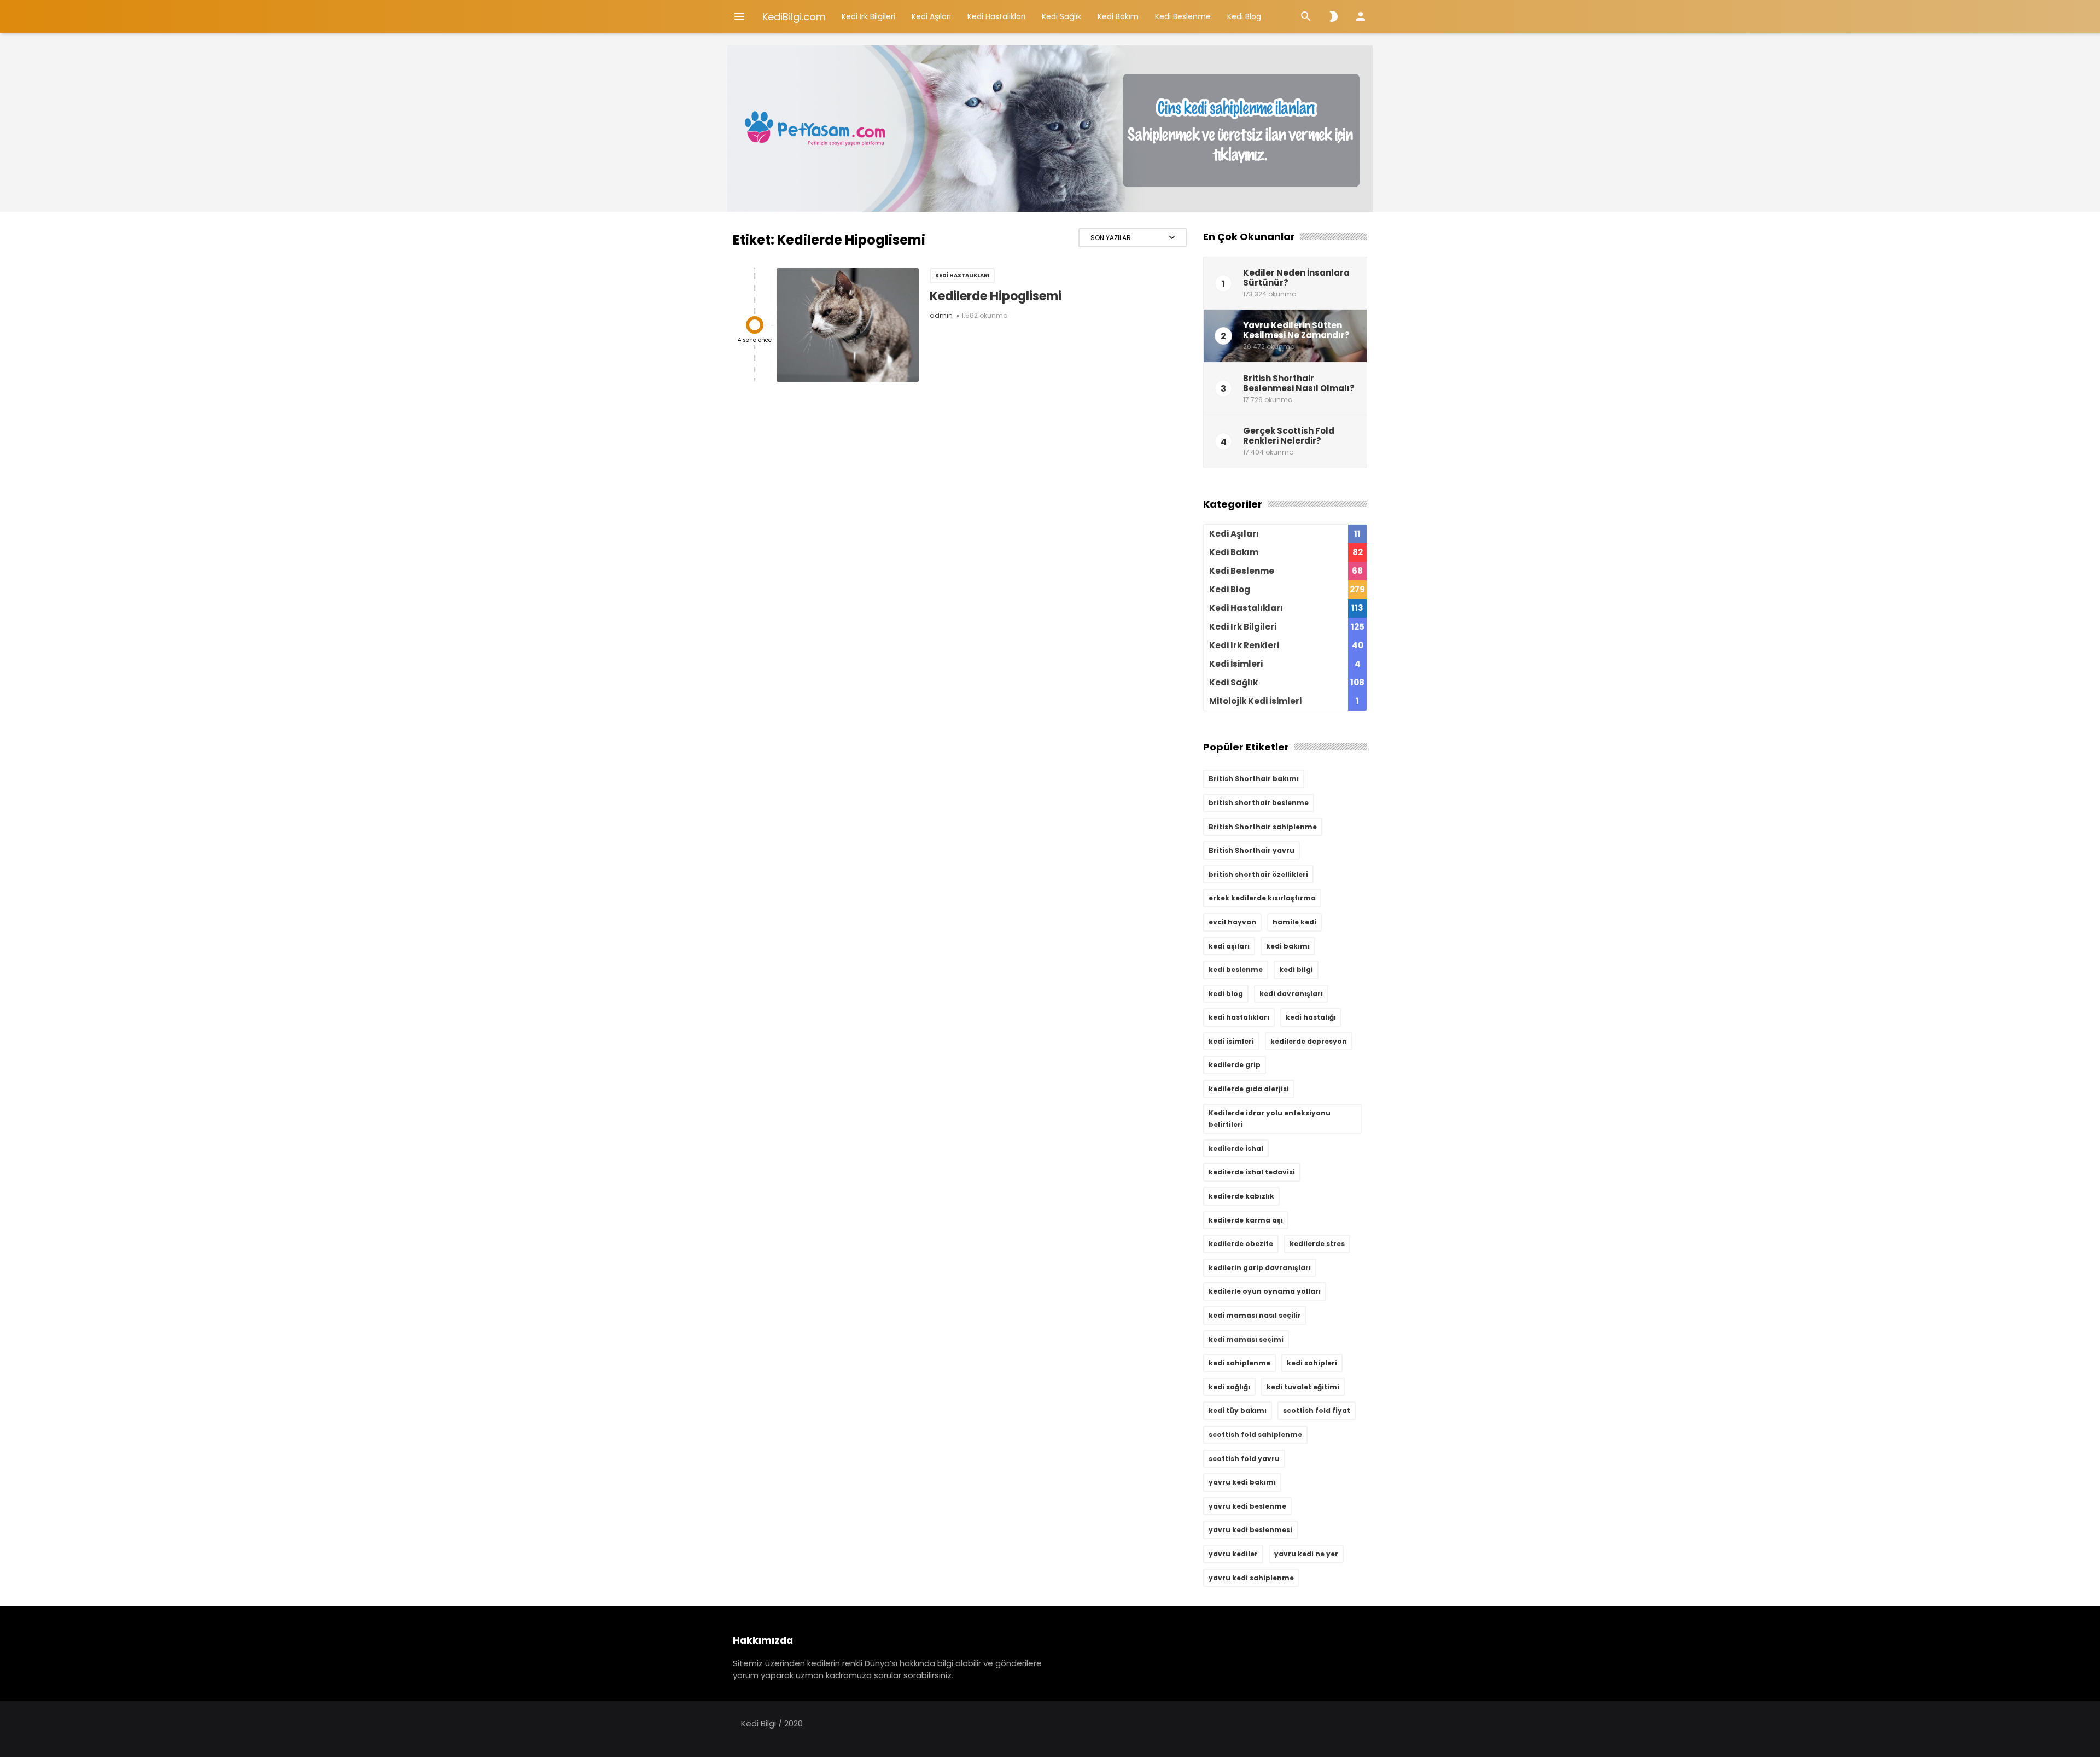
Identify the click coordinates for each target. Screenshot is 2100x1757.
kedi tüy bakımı (1238, 1410)
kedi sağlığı (1229, 1387)
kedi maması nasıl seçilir (1255, 1315)
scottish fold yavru (1244, 1459)
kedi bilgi (1296, 970)
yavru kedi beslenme (1247, 1506)
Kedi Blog (1244, 16)
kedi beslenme (1236, 970)
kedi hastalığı (1311, 1017)
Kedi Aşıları (931, 16)
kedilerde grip (1235, 1065)
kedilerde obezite (1241, 1244)
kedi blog (1226, 994)
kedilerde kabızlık (1241, 1196)
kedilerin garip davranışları (1260, 1268)
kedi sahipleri (1312, 1363)
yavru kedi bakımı (1242, 1482)
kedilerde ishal (1236, 1148)
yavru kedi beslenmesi (1250, 1530)
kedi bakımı (1288, 946)
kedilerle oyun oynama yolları (1265, 1291)
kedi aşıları (1229, 946)
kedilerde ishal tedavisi (1252, 1172)
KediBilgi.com (794, 17)
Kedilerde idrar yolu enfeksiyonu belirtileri (1270, 1119)
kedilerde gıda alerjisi (1249, 1089)
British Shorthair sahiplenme (1263, 827)
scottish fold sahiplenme (1255, 1435)
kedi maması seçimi (1246, 1339)
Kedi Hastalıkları (996, 16)
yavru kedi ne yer (1306, 1554)
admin (941, 315)
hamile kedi (1294, 922)
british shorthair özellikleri (1258, 874)
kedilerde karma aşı (1246, 1220)
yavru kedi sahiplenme (1251, 1578)
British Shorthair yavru (1252, 850)
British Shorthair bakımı (1254, 779)
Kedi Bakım (1118, 16)
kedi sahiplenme (1239, 1363)
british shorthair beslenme (1259, 803)
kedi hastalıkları (1239, 1017)
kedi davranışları (1291, 994)
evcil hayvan (1232, 922)
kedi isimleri (1231, 1041)
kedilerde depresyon (1309, 1041)
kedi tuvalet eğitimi (1303, 1387)
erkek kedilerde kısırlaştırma (1262, 898)
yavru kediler (1233, 1554)
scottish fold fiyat (1317, 1410)
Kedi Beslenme (1183, 16)
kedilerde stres (1317, 1244)
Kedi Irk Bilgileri (868, 16)
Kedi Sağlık (1061, 16)
